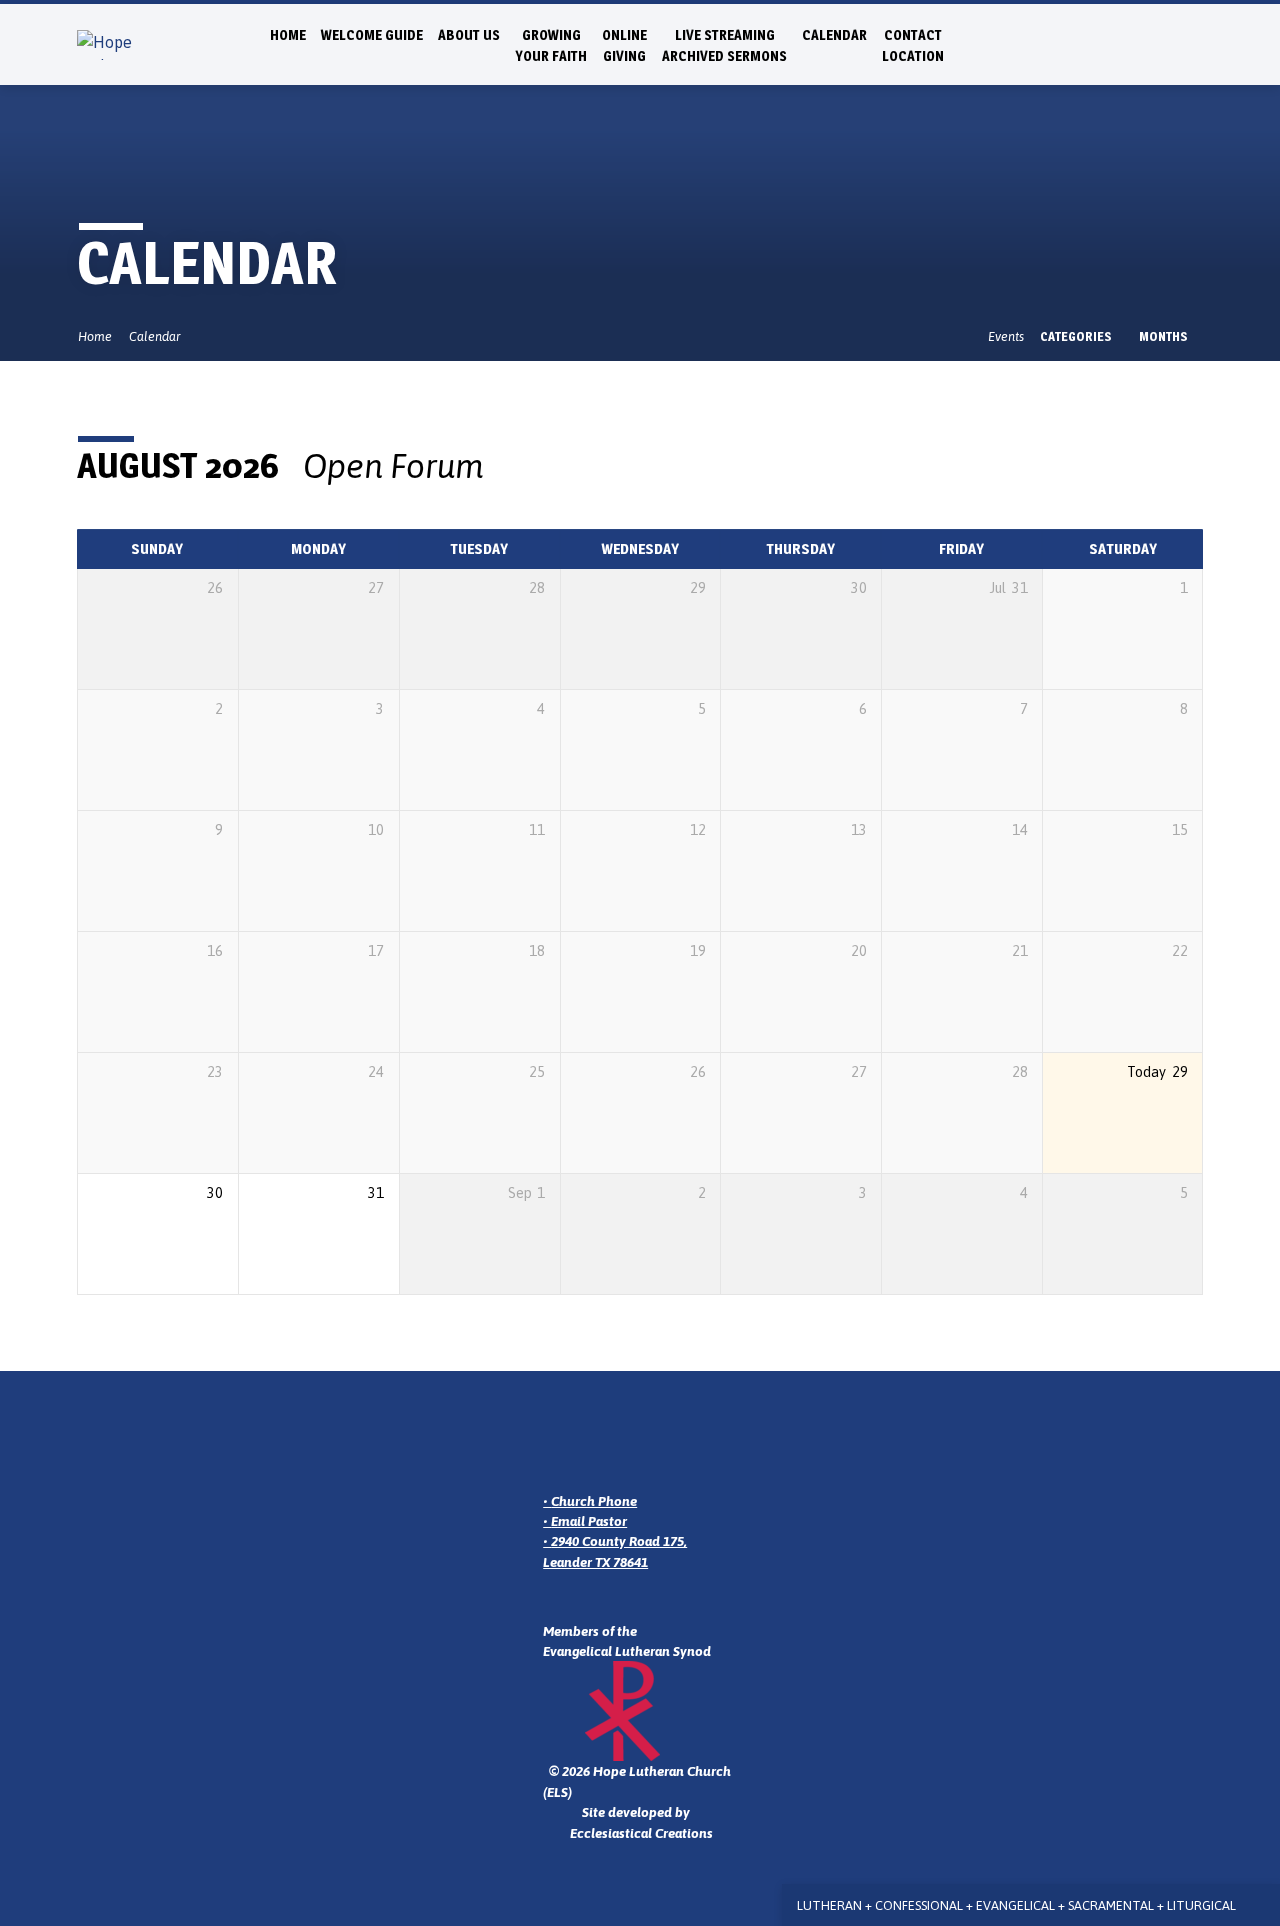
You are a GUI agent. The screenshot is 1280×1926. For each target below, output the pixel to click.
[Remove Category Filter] (505, 466)
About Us (469, 35)
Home (288, 35)
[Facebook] (1150, 43)
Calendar (834, 35)
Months (1165, 336)
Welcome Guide (372, 35)
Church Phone (594, 1501)
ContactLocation (913, 45)
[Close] (1261, 1906)
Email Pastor (589, 1521)
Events (1006, 336)
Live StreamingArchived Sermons (724, 45)
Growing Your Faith (551, 45)
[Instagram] (1128, 43)
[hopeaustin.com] (1194, 43)
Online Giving (624, 45)
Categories (1077, 336)
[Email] (1106, 43)
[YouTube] (1172, 43)
